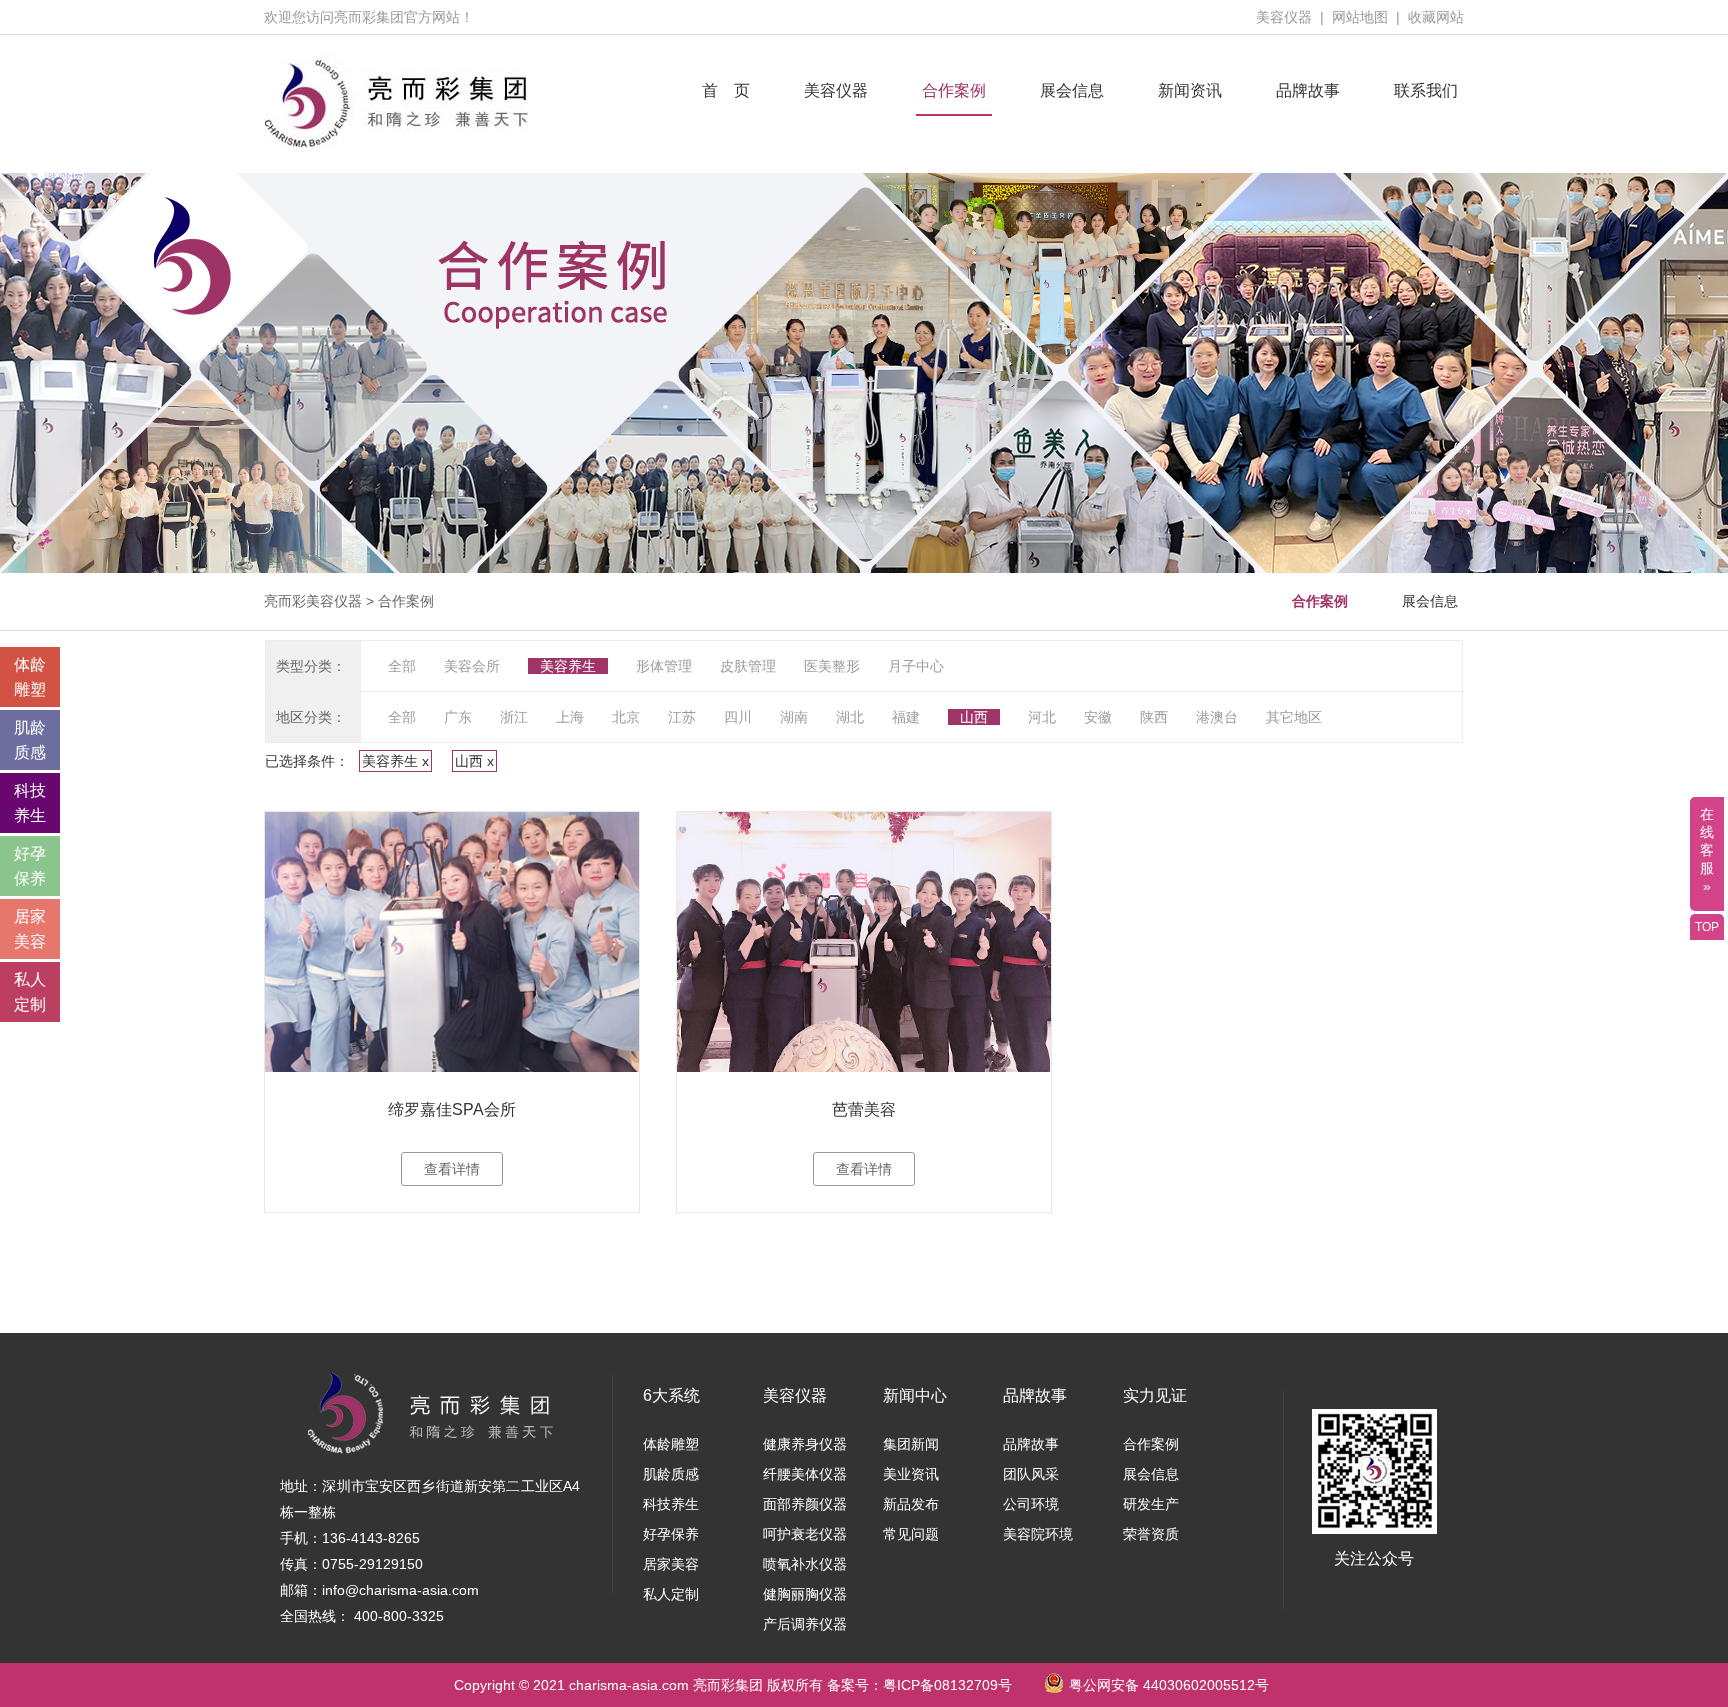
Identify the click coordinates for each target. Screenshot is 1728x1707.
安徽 (1098, 717)
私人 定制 (30, 992)
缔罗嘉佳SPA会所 (452, 1109)
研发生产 (1151, 1504)
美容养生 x (395, 761)
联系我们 (1426, 90)
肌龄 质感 (30, 740)
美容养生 (568, 666)
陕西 (1154, 717)
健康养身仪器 (805, 1444)
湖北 (850, 717)
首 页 (726, 90)
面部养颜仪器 (805, 1504)
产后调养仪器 (805, 1624)
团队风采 (1031, 1474)
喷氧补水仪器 (805, 1564)
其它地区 (1294, 717)
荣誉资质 (1151, 1534)
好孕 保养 (30, 866)
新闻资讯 (1190, 90)
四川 (738, 717)
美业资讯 (911, 1474)
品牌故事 (1308, 90)
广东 (458, 717)
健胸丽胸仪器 (805, 1594)
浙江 (514, 717)
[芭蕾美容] (864, 942)
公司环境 (1031, 1504)
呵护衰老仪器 (805, 1534)
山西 (974, 717)
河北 (1042, 717)
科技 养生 (30, 803)
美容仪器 (1284, 17)
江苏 (682, 717)
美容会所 (472, 666)
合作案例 (954, 90)
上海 (570, 717)
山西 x (474, 761)
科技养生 (671, 1504)
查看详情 (452, 1169)
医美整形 (832, 666)
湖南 (794, 717)
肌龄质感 (671, 1474)
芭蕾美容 (864, 1109)
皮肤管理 (748, 666)
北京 (626, 717)
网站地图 (1360, 17)
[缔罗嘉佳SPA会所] (452, 942)
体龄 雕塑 (30, 677)
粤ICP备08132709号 (947, 1685)
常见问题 (911, 1534)
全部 (402, 666)
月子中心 (916, 666)
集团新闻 (911, 1444)
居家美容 (671, 1564)
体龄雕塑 (671, 1444)
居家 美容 (30, 929)
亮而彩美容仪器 (313, 601)
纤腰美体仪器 (805, 1474)
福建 (906, 717)
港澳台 (1217, 717)
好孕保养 (671, 1534)
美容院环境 (1038, 1534)
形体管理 (664, 666)
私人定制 (671, 1594)
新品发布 (911, 1504)
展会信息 (1072, 90)
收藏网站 (1436, 17)
